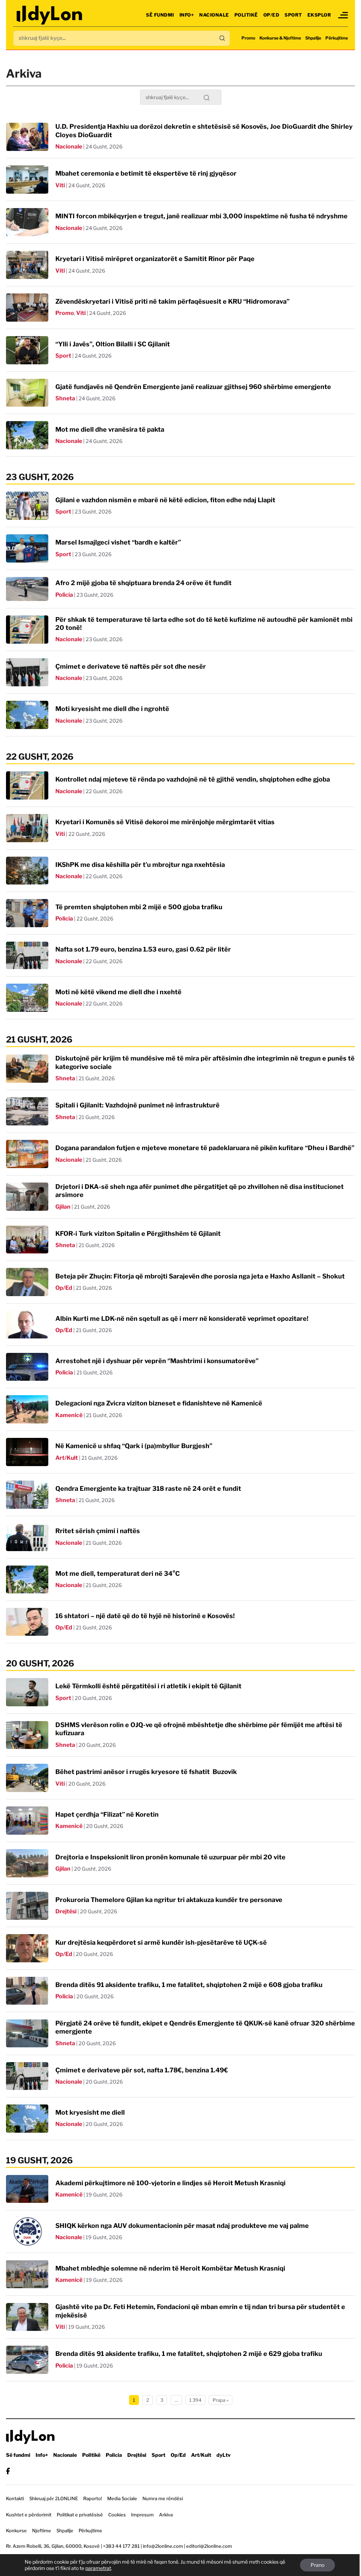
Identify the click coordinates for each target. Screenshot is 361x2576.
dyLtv (224, 2455)
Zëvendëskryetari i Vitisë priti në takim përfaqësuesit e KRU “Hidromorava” (172, 301)
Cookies (117, 2515)
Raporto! (93, 2498)
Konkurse (16, 2531)
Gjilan (63, 1207)
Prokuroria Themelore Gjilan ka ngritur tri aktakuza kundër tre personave (169, 1900)
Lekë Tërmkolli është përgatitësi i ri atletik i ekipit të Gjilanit (148, 1686)
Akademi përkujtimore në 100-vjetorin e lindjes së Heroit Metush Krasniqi (170, 2183)
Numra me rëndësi (163, 2498)
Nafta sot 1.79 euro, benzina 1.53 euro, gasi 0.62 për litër (143, 949)
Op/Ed (271, 15)
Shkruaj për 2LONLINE (54, 2498)
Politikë (246, 15)
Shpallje (313, 38)
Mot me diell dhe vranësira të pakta (110, 429)
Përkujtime (337, 38)
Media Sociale (122, 2498)
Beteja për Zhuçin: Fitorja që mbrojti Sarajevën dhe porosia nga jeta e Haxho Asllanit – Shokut (200, 1276)
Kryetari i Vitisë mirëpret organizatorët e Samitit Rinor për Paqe (155, 259)
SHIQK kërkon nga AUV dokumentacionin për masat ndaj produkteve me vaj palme (182, 2226)
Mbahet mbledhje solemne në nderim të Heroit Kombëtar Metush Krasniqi (170, 2268)
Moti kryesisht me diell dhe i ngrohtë (112, 709)
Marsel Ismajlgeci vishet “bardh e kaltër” (118, 542)
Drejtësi (66, 1911)
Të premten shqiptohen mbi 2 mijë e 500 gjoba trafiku (139, 907)
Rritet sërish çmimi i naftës (98, 1531)
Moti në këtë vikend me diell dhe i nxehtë (118, 992)
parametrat (98, 2568)
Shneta (65, 398)
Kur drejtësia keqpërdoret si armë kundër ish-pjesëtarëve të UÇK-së (161, 1942)
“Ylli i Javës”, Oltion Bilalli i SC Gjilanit (113, 344)
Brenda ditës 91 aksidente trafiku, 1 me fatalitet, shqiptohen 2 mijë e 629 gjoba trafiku (189, 2354)
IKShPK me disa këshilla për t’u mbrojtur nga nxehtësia (140, 865)
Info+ (187, 15)
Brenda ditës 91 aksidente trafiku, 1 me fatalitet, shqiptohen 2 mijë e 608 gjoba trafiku (189, 1985)
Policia (64, 595)
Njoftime (42, 2531)
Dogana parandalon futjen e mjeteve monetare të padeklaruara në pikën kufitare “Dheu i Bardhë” (205, 1148)
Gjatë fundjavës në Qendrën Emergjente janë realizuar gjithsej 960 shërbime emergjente (193, 387)
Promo (248, 38)
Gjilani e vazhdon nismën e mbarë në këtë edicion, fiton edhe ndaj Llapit (165, 500)
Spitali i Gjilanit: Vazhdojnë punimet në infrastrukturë (137, 1105)
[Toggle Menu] (343, 15)
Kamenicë (69, 1415)
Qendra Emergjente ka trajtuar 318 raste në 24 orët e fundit (148, 1489)
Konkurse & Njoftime (280, 38)
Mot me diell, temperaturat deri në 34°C (118, 1573)
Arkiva (166, 2515)
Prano (317, 2565)
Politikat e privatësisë (80, 2515)
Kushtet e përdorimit (29, 2515)
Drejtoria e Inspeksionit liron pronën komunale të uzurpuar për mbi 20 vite (170, 1857)
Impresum (142, 2515)
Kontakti (15, 2498)
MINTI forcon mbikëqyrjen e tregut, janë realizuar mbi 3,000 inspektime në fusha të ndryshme (201, 216)
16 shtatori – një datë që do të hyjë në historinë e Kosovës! (145, 1616)
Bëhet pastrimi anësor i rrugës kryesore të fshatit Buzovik (146, 1772)
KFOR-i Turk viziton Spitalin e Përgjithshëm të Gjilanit (138, 1234)
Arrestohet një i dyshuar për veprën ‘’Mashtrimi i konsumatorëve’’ (157, 1361)
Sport (293, 15)
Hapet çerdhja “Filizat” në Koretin (107, 1814)
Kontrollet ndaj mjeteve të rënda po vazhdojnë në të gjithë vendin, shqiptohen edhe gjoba (193, 779)
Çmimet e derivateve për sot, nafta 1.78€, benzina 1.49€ (142, 2070)
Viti (60, 185)
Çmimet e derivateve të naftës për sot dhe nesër (131, 666)
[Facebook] (8, 2471)
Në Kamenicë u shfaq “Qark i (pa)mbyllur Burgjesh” (134, 1446)
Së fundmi (160, 15)
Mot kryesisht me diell (90, 2112)
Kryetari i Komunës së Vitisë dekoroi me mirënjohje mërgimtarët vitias (165, 822)
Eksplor (319, 15)
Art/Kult (67, 1458)
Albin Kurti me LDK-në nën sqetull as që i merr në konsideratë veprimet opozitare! (182, 1319)
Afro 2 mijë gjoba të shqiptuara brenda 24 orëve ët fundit (143, 583)
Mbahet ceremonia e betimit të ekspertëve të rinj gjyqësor (146, 173)
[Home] (50, 15)
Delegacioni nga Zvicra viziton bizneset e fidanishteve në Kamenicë (159, 1403)
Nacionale (214, 15)
